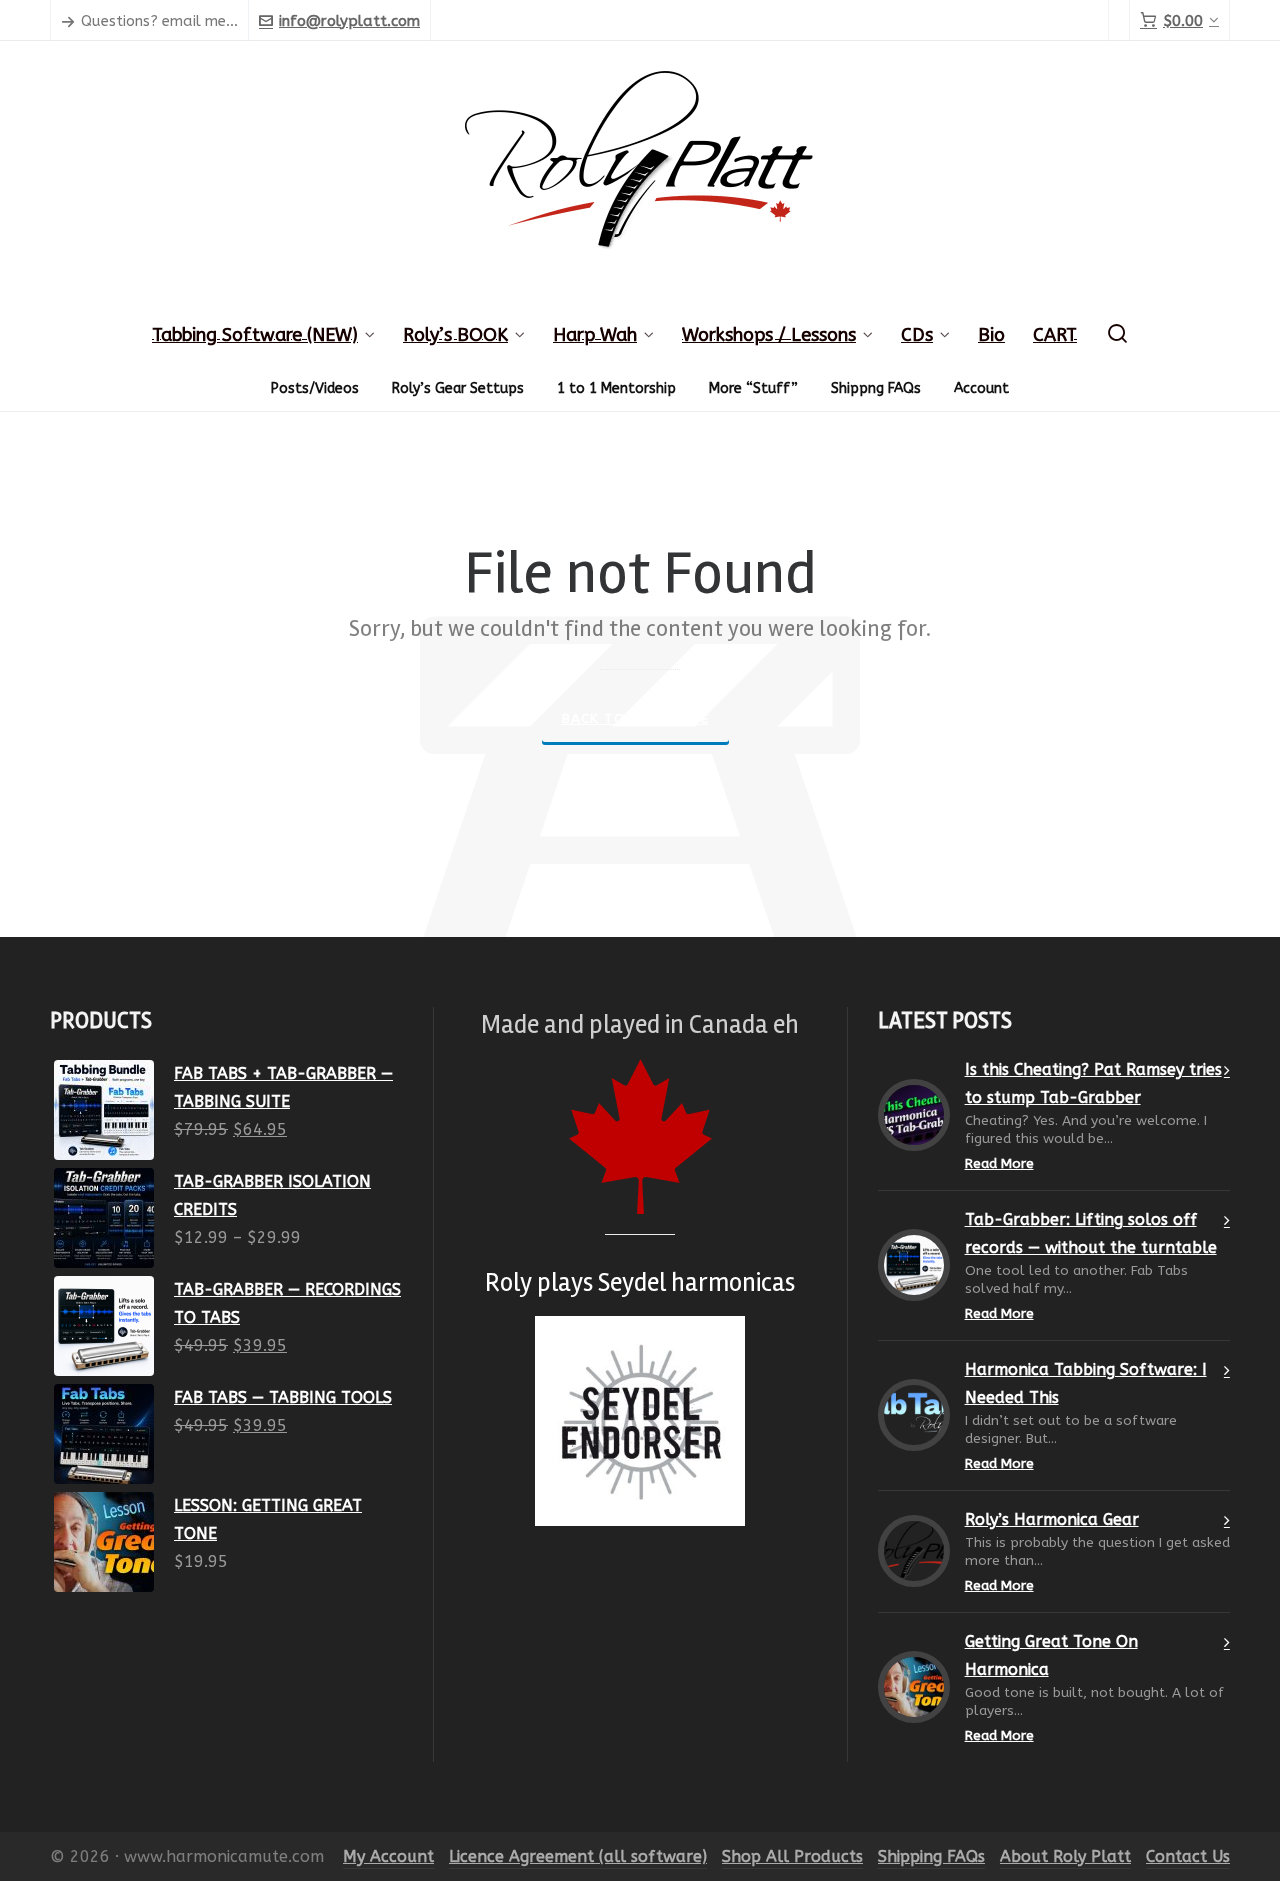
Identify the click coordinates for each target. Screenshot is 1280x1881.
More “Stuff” (753, 388)
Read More (999, 1163)
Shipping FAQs (931, 1856)
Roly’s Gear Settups (458, 388)
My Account (388, 1856)
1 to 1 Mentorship (616, 388)
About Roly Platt (1065, 1856)
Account (981, 388)
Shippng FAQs (876, 388)
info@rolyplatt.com (349, 21)
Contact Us (1188, 1856)
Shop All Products (792, 1856)
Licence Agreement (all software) (578, 1856)
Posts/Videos (315, 388)
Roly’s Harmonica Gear (1052, 1519)
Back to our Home (635, 718)
